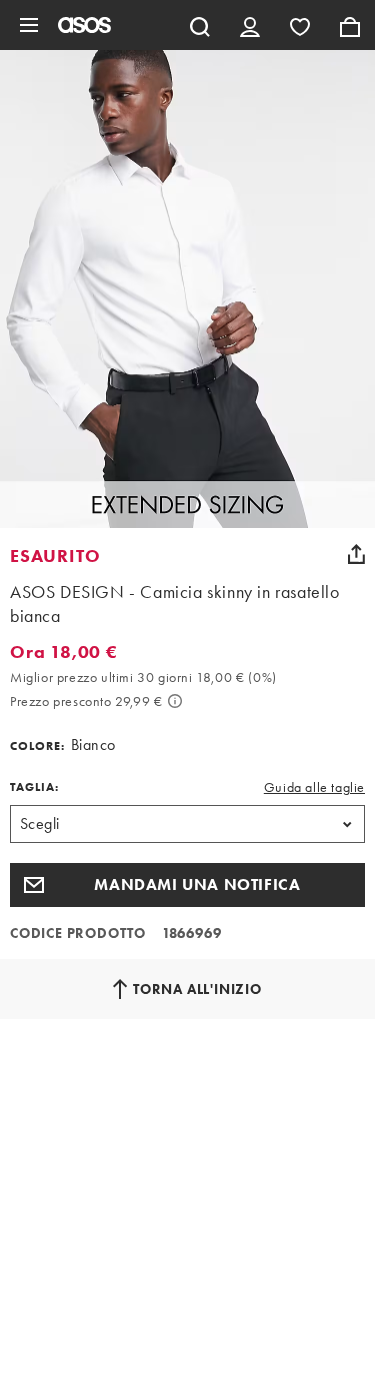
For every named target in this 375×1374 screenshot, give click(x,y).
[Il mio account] (250, 25)
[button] (187, 885)
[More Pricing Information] (175, 701)
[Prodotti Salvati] (300, 25)
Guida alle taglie (314, 787)
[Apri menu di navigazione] (29, 25)
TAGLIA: (34, 787)
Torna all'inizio (197, 989)
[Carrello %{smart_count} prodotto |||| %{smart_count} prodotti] (350, 25)
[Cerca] (200, 25)
